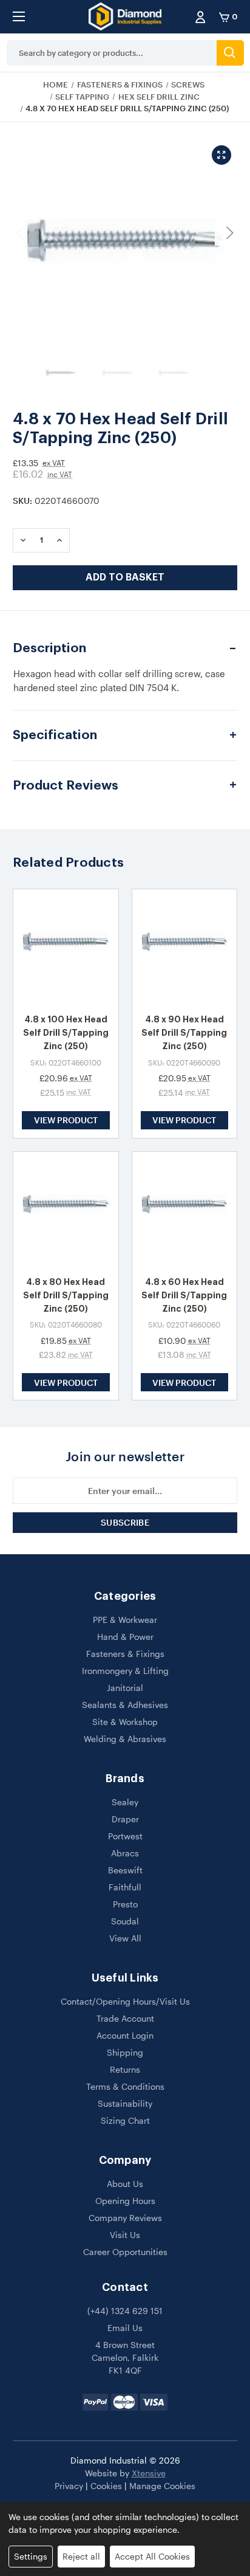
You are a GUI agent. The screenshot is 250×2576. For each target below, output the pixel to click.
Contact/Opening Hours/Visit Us (125, 2001)
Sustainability (125, 2103)
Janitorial (125, 1688)
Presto (125, 1904)
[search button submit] (230, 53)
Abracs (125, 1853)
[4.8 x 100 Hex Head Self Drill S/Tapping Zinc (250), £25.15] (66, 947)
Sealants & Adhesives (125, 1705)
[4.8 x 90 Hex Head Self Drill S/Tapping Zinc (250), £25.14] (185, 947)
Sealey (125, 1802)
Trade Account (125, 2018)
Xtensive (149, 2473)
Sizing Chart (125, 2120)
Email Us (125, 2328)
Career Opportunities (125, 2252)
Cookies (106, 2486)
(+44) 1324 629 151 (125, 2311)
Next (228, 233)
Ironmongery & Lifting (125, 1671)
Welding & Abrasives (125, 1739)
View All (125, 1938)
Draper (125, 1819)
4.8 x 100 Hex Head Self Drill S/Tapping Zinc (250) (66, 1033)
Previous (22, 233)
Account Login (125, 2035)
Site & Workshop (125, 1722)
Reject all (81, 2556)
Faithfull (125, 1887)
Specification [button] (55, 735)
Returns (125, 2069)
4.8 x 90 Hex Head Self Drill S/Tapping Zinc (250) (184, 1033)
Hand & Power (125, 1637)
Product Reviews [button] (66, 786)
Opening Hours (125, 2201)
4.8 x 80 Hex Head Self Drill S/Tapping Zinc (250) (66, 1295)
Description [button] (49, 648)
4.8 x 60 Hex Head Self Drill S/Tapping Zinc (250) (184, 1295)
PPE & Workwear (125, 1620)
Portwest (125, 1836)
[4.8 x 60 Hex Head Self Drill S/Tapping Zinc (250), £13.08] (185, 1209)
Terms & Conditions (125, 2086)
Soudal (125, 1921)
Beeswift (125, 1870)
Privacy (69, 2486)
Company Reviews (125, 2218)
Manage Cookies (162, 2486)
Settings (31, 2556)
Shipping (125, 2052)
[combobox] (112, 53)
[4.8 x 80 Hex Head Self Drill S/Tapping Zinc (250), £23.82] (66, 1209)
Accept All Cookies (152, 2556)
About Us (125, 2184)
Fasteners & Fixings (125, 1654)
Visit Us (125, 2235)
